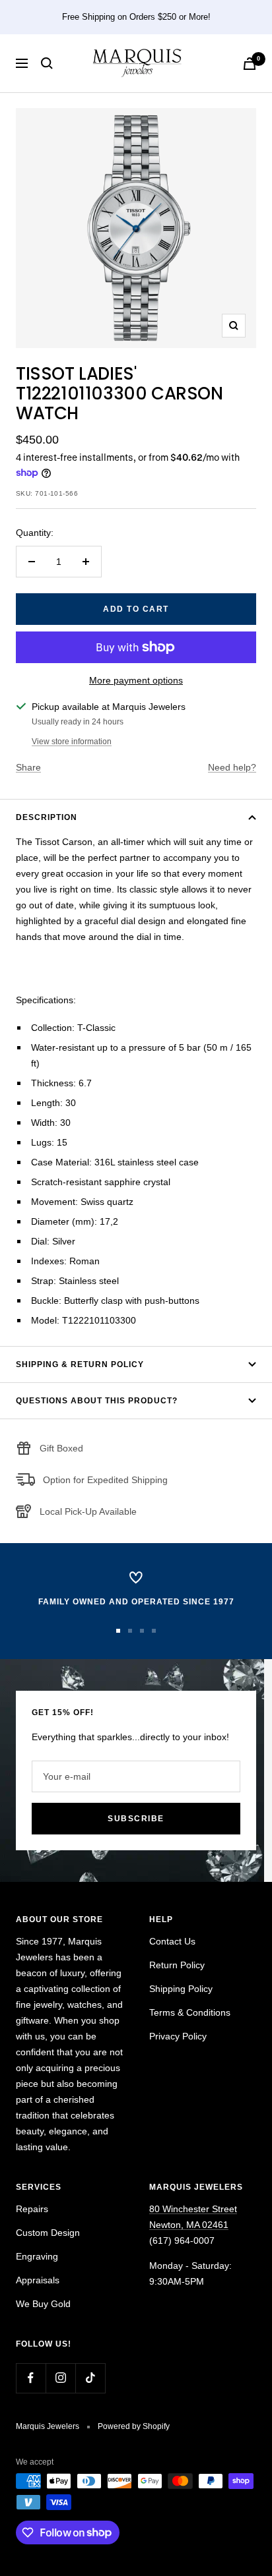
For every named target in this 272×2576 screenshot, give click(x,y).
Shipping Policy (181, 1989)
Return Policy (177, 1965)
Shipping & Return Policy (80, 1364)
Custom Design (48, 2233)
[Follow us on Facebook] (31, 2378)
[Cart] (250, 64)
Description (47, 817)
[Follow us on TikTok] (90, 2378)
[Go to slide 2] (130, 1631)
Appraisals (38, 2280)
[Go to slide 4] (154, 1631)
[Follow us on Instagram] (60, 2378)
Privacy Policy (178, 2036)
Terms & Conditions (190, 2012)
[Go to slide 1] (118, 1631)
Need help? (232, 767)
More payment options (136, 680)
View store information (72, 742)
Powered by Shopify (134, 2426)
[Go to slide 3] (142, 1631)
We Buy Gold (43, 2304)
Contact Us (172, 1941)
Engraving (37, 2256)
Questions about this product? (97, 1401)
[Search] (47, 63)
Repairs (32, 2209)
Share (28, 767)
